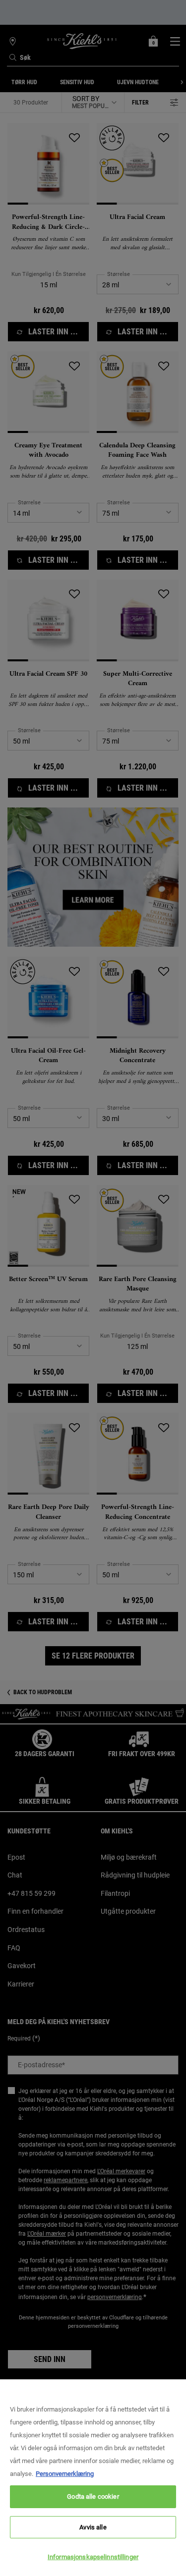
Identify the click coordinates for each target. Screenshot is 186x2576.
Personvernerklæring (65, 2474)
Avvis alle (93, 2527)
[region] (93, 2478)
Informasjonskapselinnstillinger (93, 2557)
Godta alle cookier (93, 2496)
